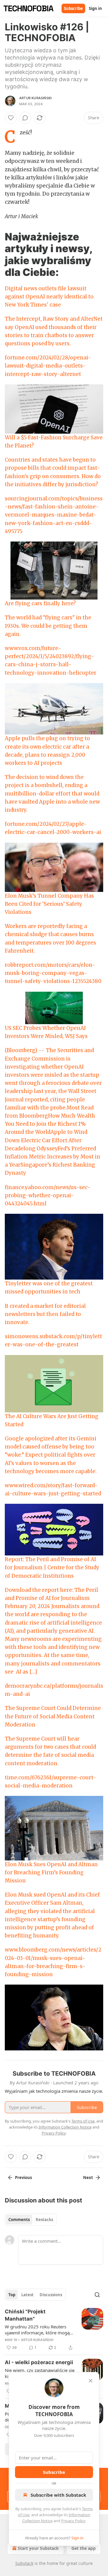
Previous (23, 2178)
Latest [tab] (27, 2295)
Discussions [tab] (51, 2295)
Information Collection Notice (65, 2127)
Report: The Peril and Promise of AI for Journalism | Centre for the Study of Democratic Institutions (52, 1567)
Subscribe (73, 8)
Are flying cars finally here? (40, 603)
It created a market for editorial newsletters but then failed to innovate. (45, 1314)
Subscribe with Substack (58, 2495)
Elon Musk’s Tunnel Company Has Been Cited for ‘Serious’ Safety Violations (49, 904)
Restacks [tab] (44, 2220)
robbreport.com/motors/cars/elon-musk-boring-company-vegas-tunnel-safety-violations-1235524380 (53, 973)
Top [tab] (12, 2295)
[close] (91, 2381)
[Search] (97, 2295)
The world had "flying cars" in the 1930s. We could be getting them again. (48, 626)
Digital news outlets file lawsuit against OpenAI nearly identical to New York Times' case (49, 297)
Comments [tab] (19, 2220)
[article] (54, 2330)
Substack (24, 2563)
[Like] (11, 118)
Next (88, 2178)
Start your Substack (38, 2548)
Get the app (84, 2548)
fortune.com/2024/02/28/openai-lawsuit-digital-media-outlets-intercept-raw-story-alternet (48, 366)
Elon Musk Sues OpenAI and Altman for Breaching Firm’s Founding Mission (51, 1872)
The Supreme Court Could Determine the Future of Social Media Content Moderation (53, 1716)
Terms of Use (83, 2121)
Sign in (95, 8)
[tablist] (31, 2220)
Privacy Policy (73, 2521)
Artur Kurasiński (35, 98)
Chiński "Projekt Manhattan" (25, 2315)
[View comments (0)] (25, 118)
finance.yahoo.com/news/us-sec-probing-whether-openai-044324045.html (48, 1195)
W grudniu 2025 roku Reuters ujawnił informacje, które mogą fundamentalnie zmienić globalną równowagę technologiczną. (39, 2330)
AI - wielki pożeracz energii (39, 2362)
